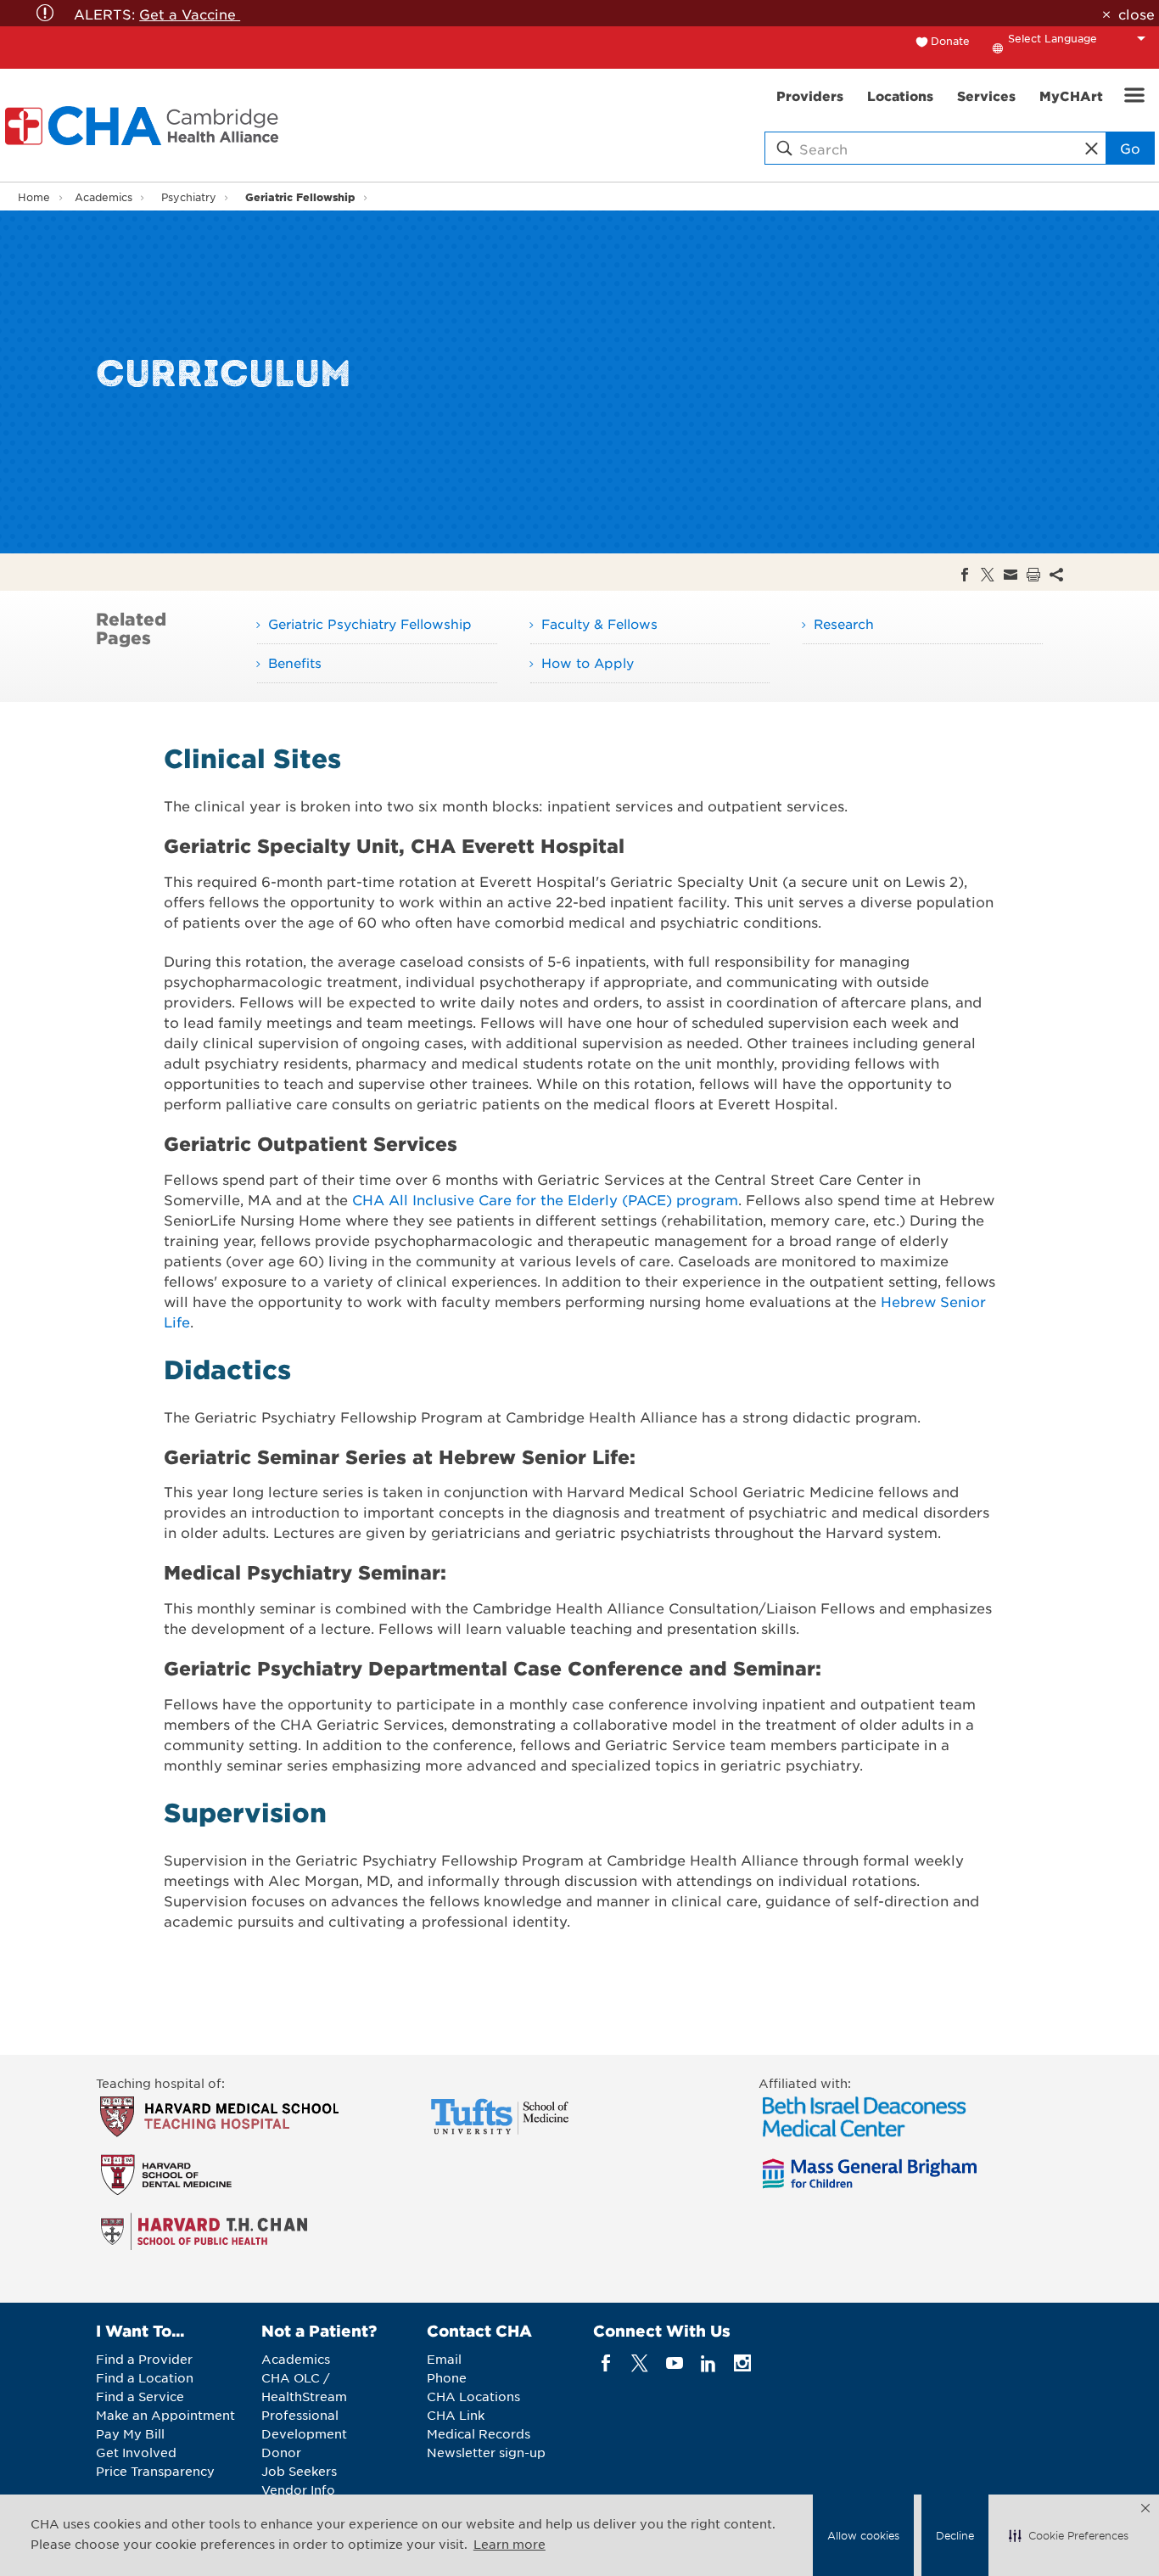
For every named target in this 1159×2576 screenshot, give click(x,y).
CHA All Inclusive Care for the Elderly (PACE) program (545, 1199)
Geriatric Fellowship (300, 196)
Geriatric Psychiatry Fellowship (370, 623)
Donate (950, 41)
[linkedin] (708, 2363)
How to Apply (588, 662)
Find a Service (140, 2396)
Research (844, 623)
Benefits (295, 662)
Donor (281, 2452)
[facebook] (606, 2363)
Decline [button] (955, 2535)
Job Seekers (299, 2471)
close (1136, 14)
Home (34, 197)
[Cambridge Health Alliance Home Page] (145, 126)
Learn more (510, 2544)
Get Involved (136, 2452)
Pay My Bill (130, 2433)
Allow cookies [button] (863, 2535)
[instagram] (743, 2363)
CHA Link (456, 2415)
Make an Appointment (165, 2415)
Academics (104, 197)
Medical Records (479, 2433)
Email (444, 2359)
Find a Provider (144, 2359)
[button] (1069, 2535)
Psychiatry (189, 197)
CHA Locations (473, 2396)
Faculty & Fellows (599, 623)
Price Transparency (155, 2471)
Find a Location (145, 2377)
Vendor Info (298, 2489)
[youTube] (674, 2363)
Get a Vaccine (190, 14)
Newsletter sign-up (486, 2452)
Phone (447, 2377)
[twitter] (640, 2363)
